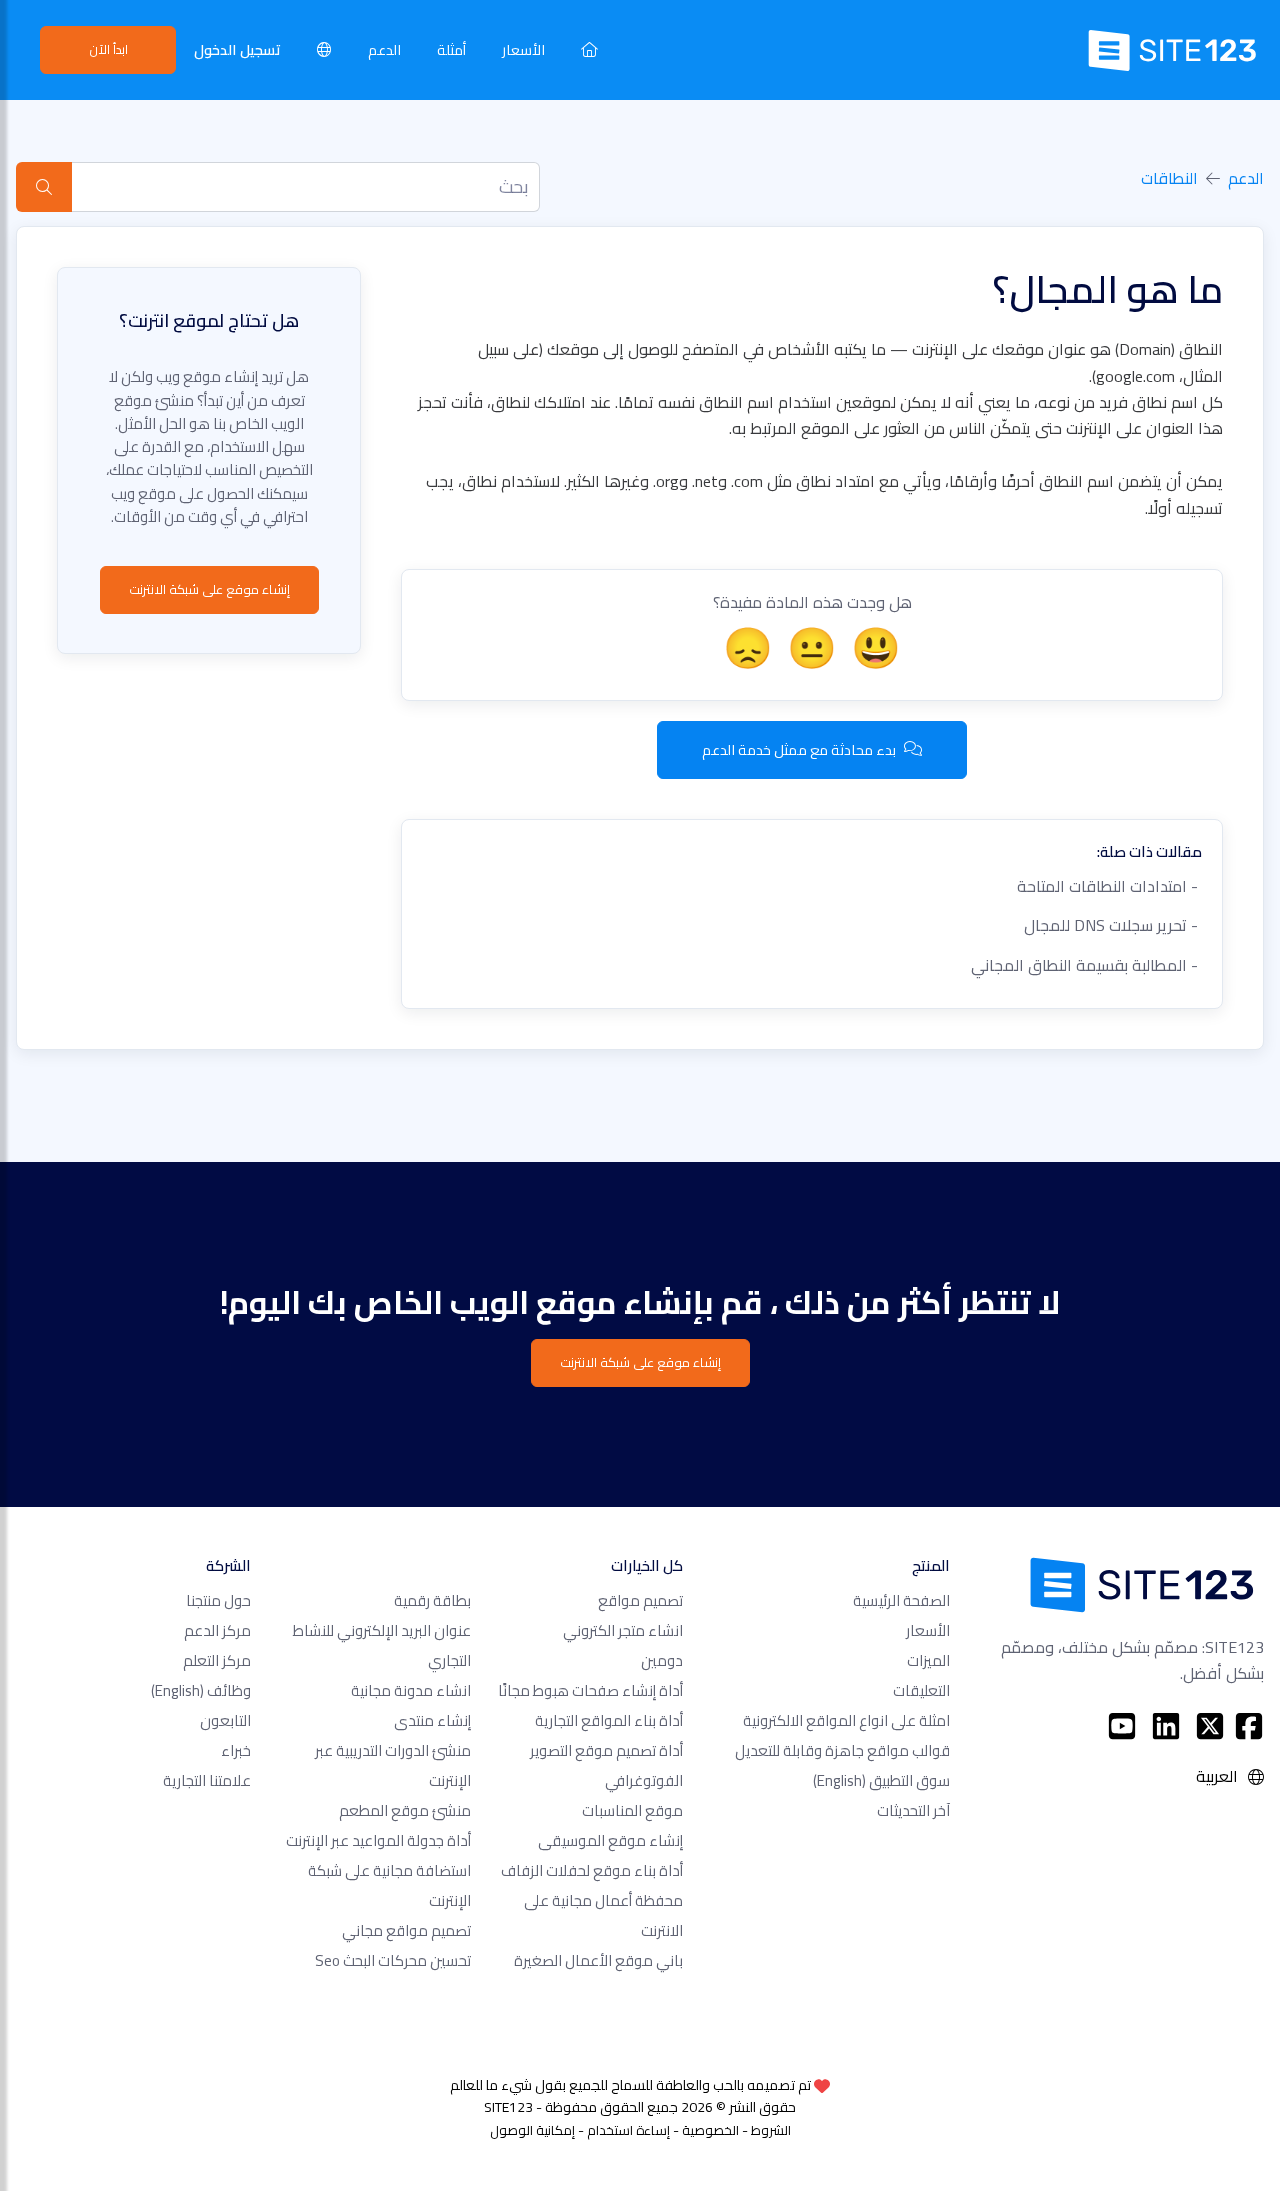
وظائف (201, 1690)
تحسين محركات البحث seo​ (393, 1960)
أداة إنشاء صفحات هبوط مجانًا (590, 1690)
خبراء (236, 1750)
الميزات (928, 1660)
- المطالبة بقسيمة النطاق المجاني (1086, 965)
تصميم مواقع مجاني (406, 1930)
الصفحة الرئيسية (901, 1600)
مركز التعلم (217, 1660)
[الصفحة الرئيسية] (589, 49)
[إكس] (1210, 1726)
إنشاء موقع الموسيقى (610, 1840)
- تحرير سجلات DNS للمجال (1113, 925)
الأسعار (523, 49)
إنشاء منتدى (432, 1720)
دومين (662, 1660)
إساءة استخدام (628, 2130)
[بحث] (44, 187)
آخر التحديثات (913, 1810)
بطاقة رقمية (432, 1600)
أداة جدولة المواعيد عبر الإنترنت (378, 1840)
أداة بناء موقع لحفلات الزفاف (592, 1870)
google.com (1135, 376)
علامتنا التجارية (207, 1780)
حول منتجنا (218, 1600)
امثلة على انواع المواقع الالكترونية (846, 1720)
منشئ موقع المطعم (405, 1810)
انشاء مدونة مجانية (411, 1690)
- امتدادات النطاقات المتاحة (1109, 886)
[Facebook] (1249, 1726)
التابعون (225, 1720)
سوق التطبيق (881, 1780)
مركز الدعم (217, 1630)
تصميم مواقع (640, 1600)
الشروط (771, 2130)
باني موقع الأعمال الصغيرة (598, 1960)
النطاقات (1169, 178)
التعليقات (921, 1690)
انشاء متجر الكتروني (623, 1630)
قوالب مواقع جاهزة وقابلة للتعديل (842, 1750)
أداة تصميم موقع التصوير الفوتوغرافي (606, 1765)
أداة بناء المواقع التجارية (609, 1720)
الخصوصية (710, 2130)
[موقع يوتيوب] (1122, 1726)
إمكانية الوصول (532, 2130)
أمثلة (451, 49)
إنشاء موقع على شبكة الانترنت (209, 589)
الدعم (384, 49)
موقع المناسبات (632, 1810)
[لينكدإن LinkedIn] (1166, 1726)
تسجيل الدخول (237, 49)
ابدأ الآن (108, 49)
